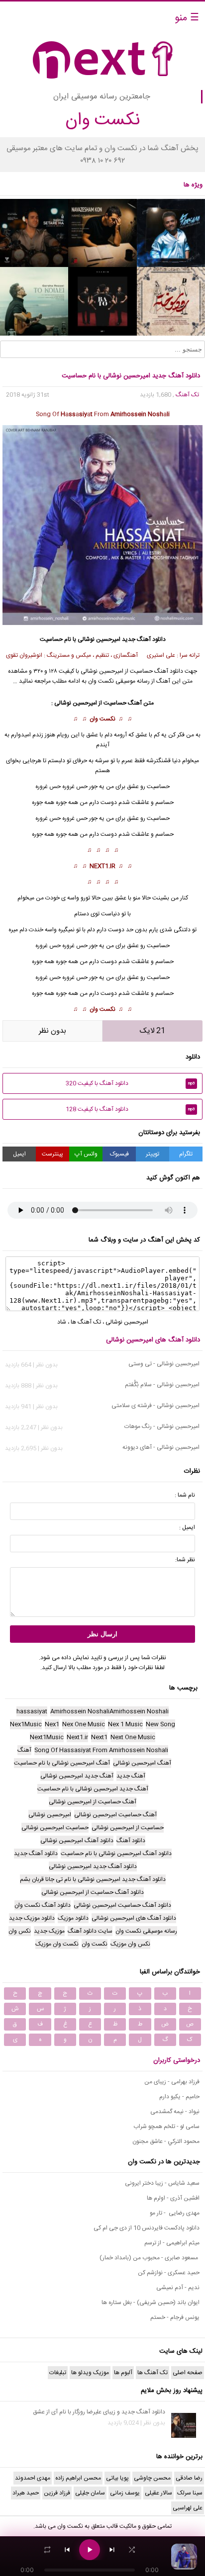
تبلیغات (58, 2373)
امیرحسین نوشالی (99, 639)
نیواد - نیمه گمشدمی (175, 2112)
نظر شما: (185, 1560)
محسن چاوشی (152, 2478)
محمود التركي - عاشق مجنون (166, 2141)
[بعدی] (112, 2550)
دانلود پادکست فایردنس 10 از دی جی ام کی (147, 2228)
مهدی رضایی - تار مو (175, 2213)
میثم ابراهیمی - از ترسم (172, 2243)
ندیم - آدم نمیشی (178, 2288)
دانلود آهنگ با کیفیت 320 (130, 1083)
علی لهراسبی (188, 2508)
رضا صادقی (189, 2478)
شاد (62, 1322)
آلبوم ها (123, 2373)
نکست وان (102, 719)
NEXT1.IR (102, 866)
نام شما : (185, 1495)
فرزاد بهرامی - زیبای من (172, 2082)
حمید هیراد (26, 2493)
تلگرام (186, 1154)
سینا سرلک (190, 2493)
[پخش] (90, 2550)
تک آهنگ (187, 395)
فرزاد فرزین (57, 2493)
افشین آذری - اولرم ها (173, 2198)
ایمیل (19, 1154)
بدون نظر (52, 1031)
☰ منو (187, 18)
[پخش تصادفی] (132, 2550)
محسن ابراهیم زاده (78, 2478)
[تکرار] (47, 2550)
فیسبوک (119, 1154)
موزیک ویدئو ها (90, 2373)
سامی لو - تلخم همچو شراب (166, 2127)
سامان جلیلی (90, 2493)
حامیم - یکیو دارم (179, 2097)
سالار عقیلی (158, 2493)
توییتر (153, 1154)
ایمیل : (187, 1527)
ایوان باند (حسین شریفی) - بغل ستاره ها (151, 2303)
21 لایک (153, 1031)
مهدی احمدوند (33, 2478)
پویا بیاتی (117, 2478)
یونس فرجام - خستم (175, 2317)
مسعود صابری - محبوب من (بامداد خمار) (150, 2258)
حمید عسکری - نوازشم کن (169, 2273)
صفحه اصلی (188, 2373)
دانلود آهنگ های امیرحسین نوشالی (153, 1340)
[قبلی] (67, 2550)
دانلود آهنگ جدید (144, 639)
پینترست (52, 1154)
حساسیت (158, 818)
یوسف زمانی (125, 2493)
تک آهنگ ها (86, 1322)
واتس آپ (86, 1154)
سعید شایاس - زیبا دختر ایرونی (162, 2183)
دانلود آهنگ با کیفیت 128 (130, 1109)
